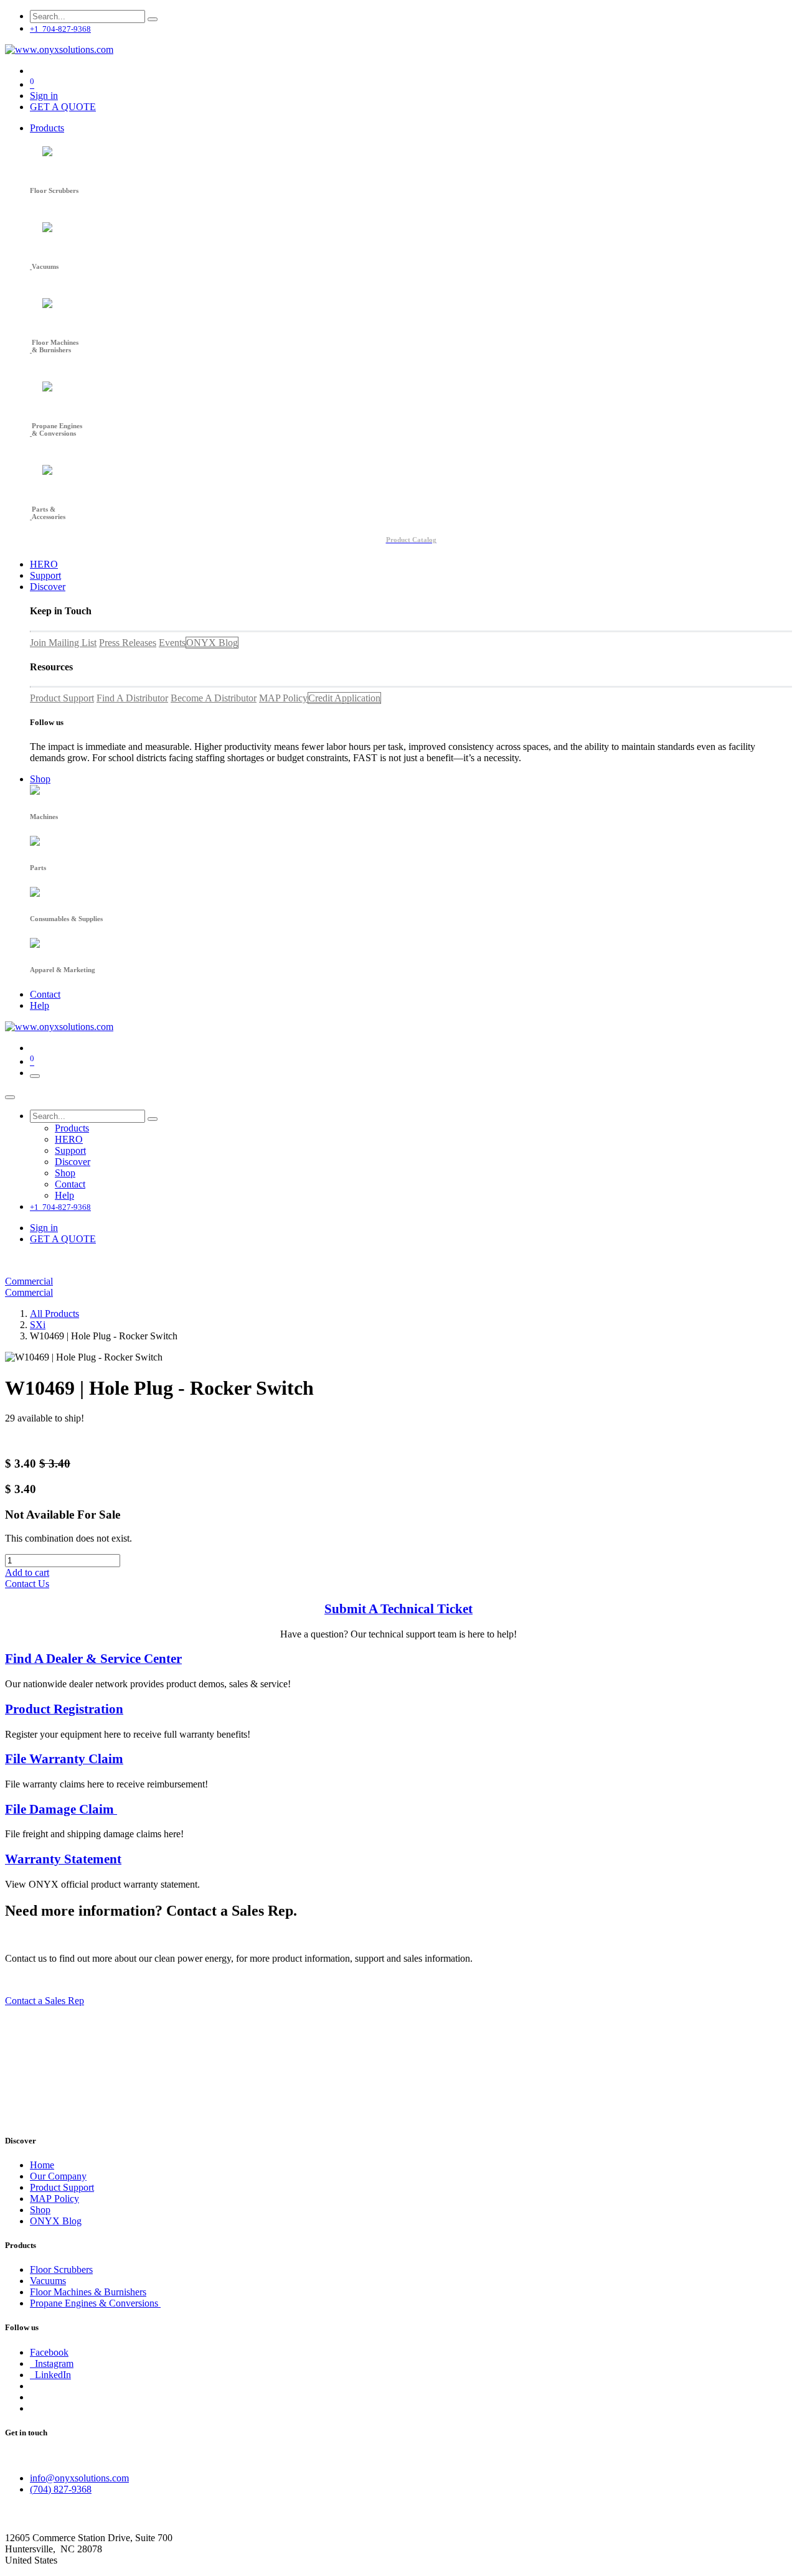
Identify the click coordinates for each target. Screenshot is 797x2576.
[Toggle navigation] (35, 1076)
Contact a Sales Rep (45, 2001)
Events (172, 643)
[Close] (10, 1097)
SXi (38, 1325)
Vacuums (48, 2281)
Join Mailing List (63, 643)
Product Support (62, 698)
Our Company (58, 2176)
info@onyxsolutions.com (79, 2478)
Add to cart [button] (27, 1572)
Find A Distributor (132, 698)
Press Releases (128, 643)
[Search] (153, 19)
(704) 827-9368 (61, 2489)
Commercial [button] (29, 1281)
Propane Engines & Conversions (95, 2303)
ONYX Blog (212, 643)
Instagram (52, 2363)
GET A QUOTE (63, 107)
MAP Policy (283, 698)
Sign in (44, 96)
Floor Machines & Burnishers (88, 2292)
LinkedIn (50, 2375)
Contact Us (27, 1584)
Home (42, 2165)
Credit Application (344, 698)
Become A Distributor (214, 698)
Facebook (49, 2352)
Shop (40, 2210)
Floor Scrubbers (61, 2269)
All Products (54, 1314)
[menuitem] (47, 128)
